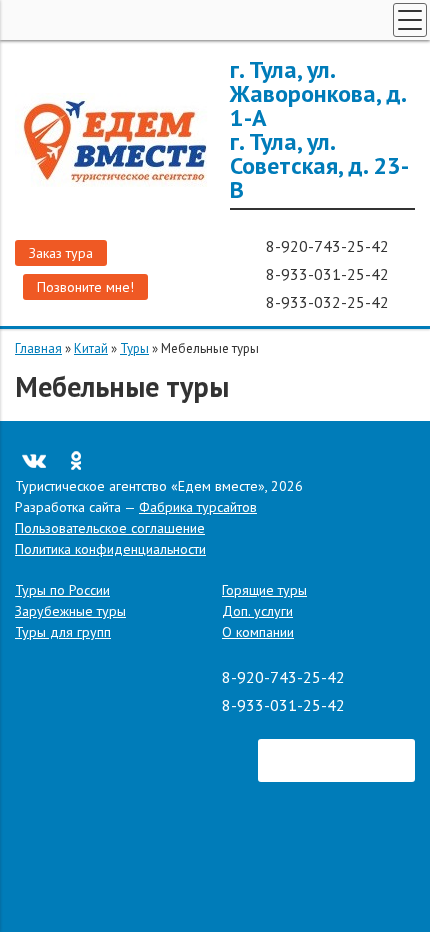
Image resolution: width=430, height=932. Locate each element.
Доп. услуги (257, 611)
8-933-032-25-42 (329, 302)
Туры (134, 348)
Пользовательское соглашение (110, 528)
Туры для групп (63, 632)
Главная (38, 348)
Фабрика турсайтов (198, 507)
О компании (258, 632)
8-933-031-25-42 (329, 274)
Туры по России (62, 590)
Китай (91, 348)
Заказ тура (61, 253)
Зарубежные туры (70, 611)
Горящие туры (264, 590)
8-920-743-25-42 (329, 246)
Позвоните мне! (85, 287)
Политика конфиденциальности (110, 549)
